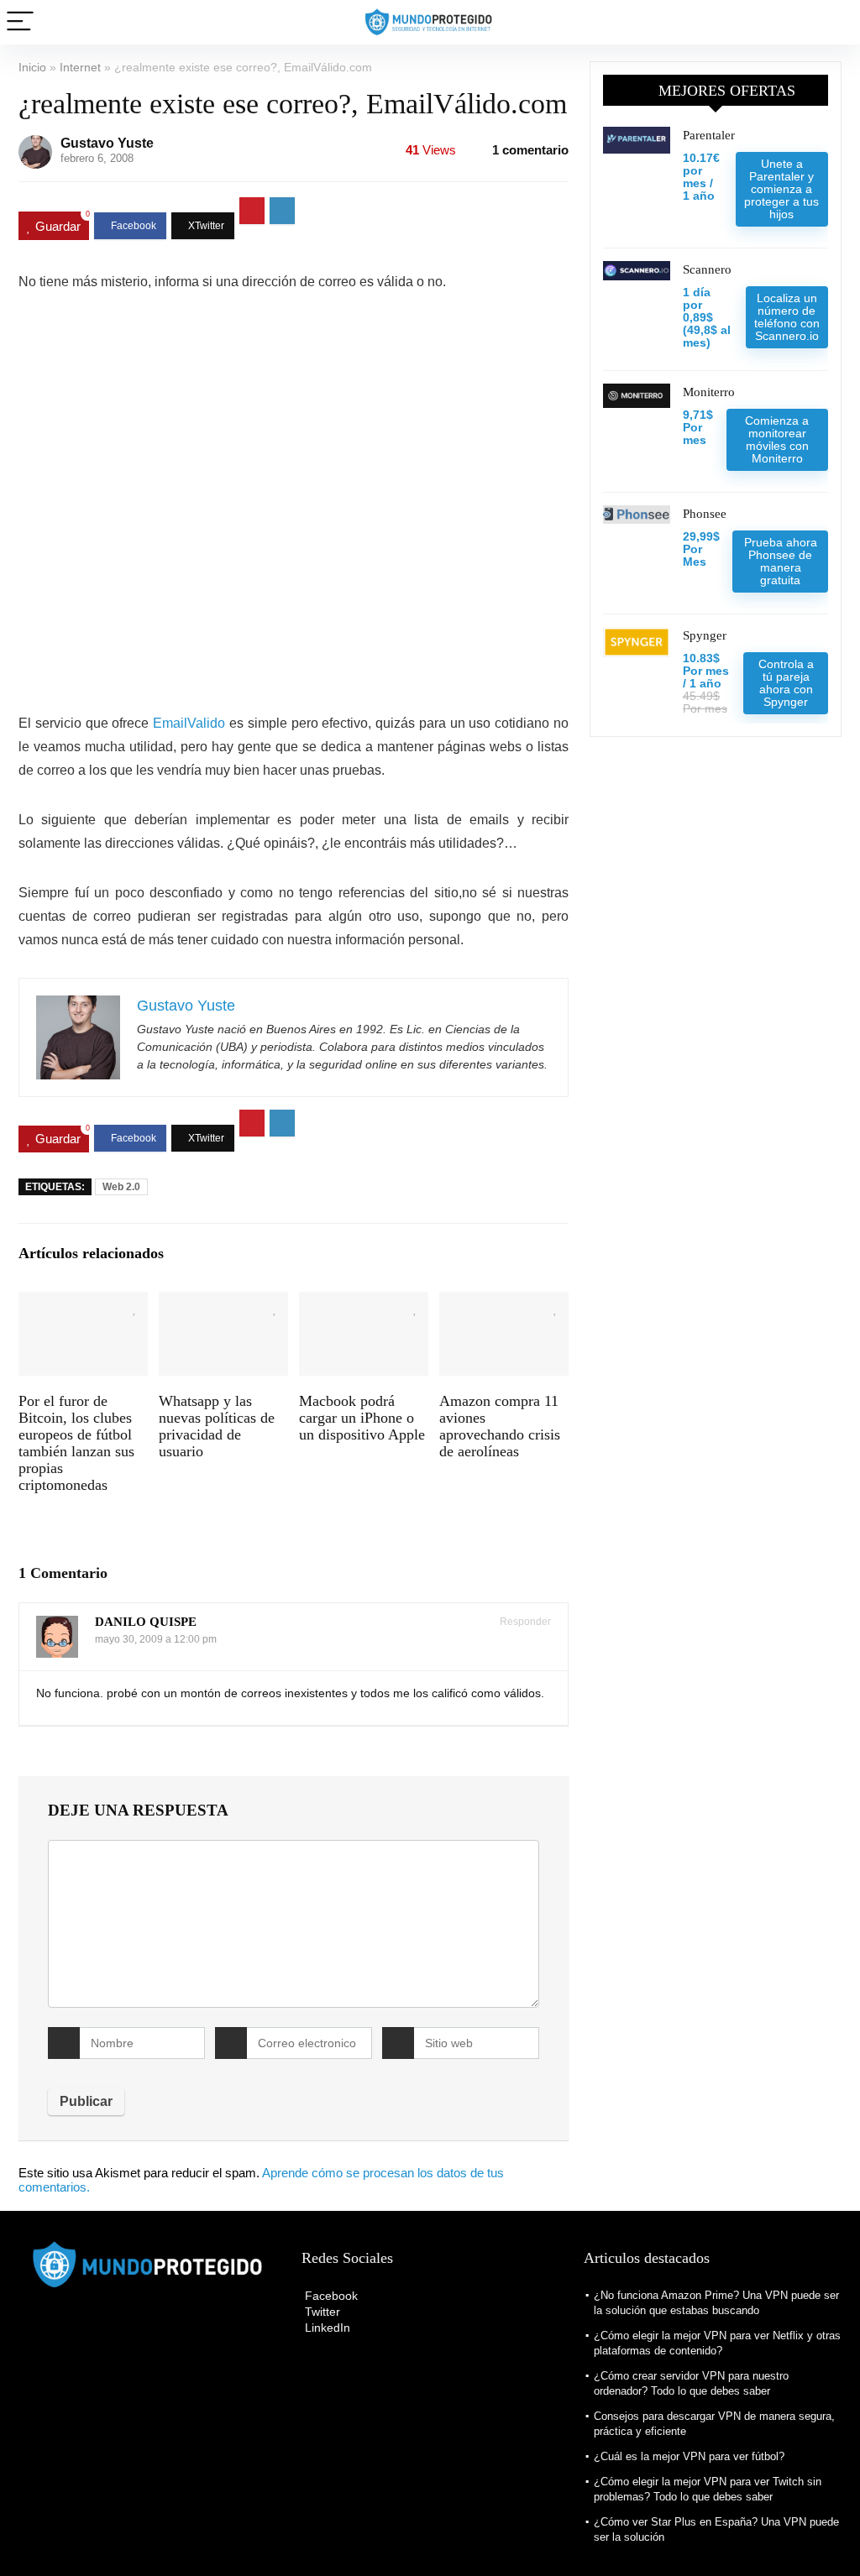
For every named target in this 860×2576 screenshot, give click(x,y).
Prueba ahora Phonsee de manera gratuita (781, 561)
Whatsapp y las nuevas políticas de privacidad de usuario (217, 1426)
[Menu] (20, 22)
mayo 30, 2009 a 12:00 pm (156, 1639)
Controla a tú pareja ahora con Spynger (786, 683)
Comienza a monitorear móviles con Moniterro (777, 439)
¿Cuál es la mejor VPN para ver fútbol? (689, 2456)
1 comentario (530, 150)
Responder (524, 1622)
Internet (80, 67)
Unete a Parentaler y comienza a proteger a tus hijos (781, 189)
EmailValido (189, 723)
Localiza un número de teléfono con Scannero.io (787, 317)
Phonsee (705, 514)
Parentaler (709, 135)
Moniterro (709, 392)
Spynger (705, 635)
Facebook (330, 2296)
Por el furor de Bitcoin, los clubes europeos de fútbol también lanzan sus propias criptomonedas (76, 1443)
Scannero (707, 269)
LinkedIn (326, 2328)
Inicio (32, 67)
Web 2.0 (121, 1187)
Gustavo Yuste (107, 143)
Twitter (321, 2312)
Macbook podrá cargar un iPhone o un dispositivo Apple (362, 1418)
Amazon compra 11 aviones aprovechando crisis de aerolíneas (500, 1426)
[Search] (834, 22)
